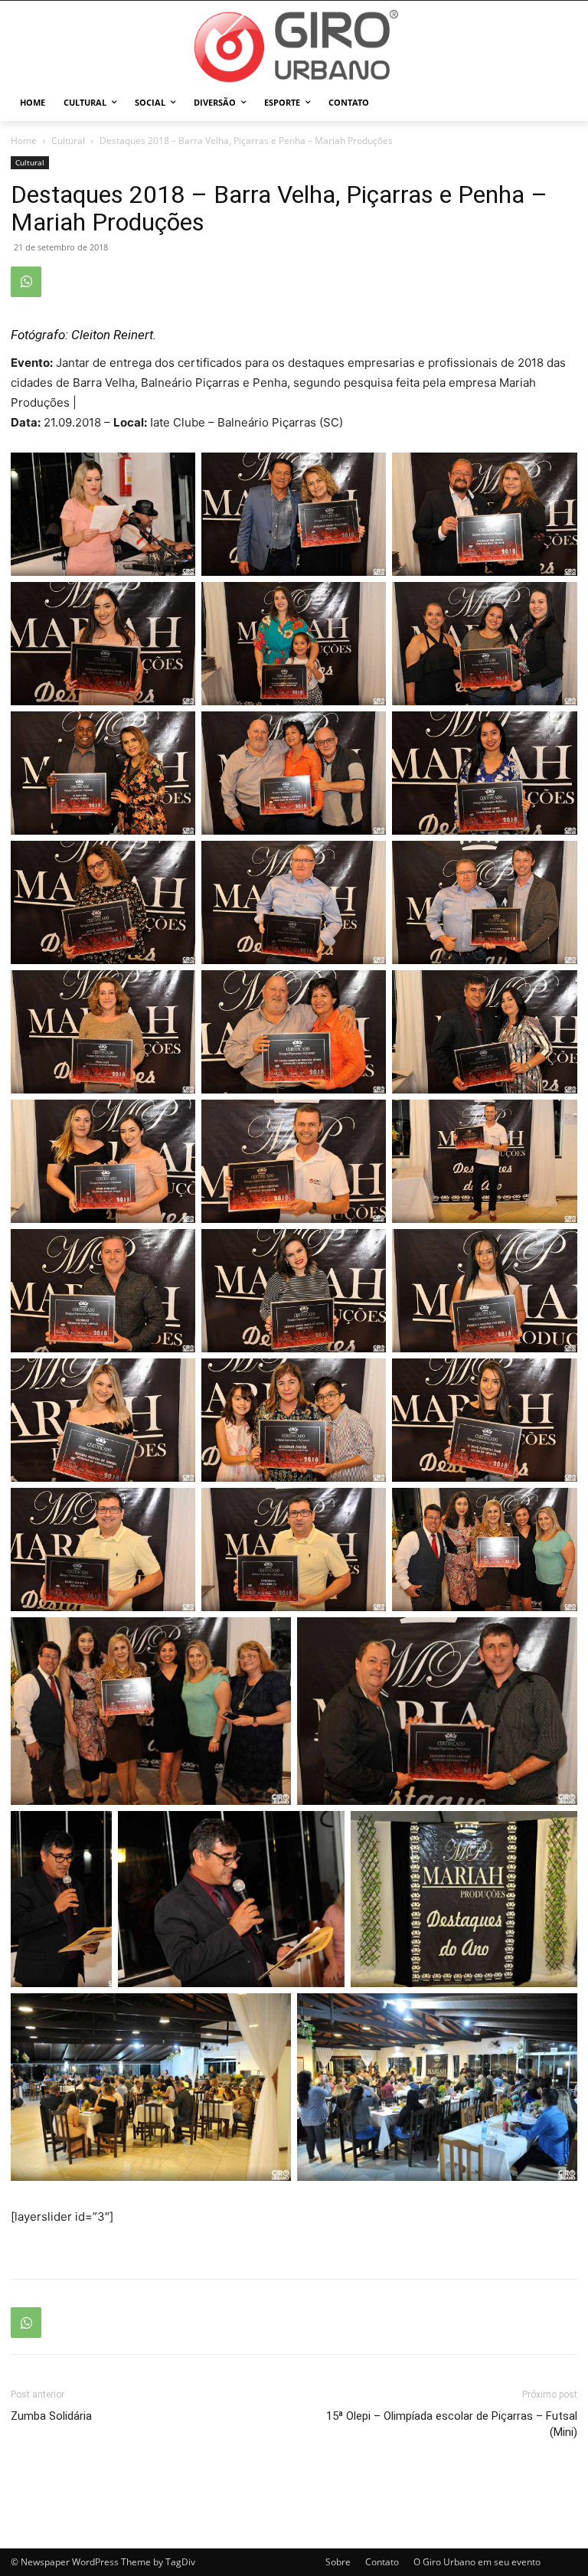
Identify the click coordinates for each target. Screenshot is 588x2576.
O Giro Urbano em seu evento (477, 2562)
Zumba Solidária (51, 2416)
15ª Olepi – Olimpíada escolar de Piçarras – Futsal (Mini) (452, 2424)
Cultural (68, 141)
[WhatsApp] (26, 282)
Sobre (338, 2562)
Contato (382, 2562)
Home (24, 141)
